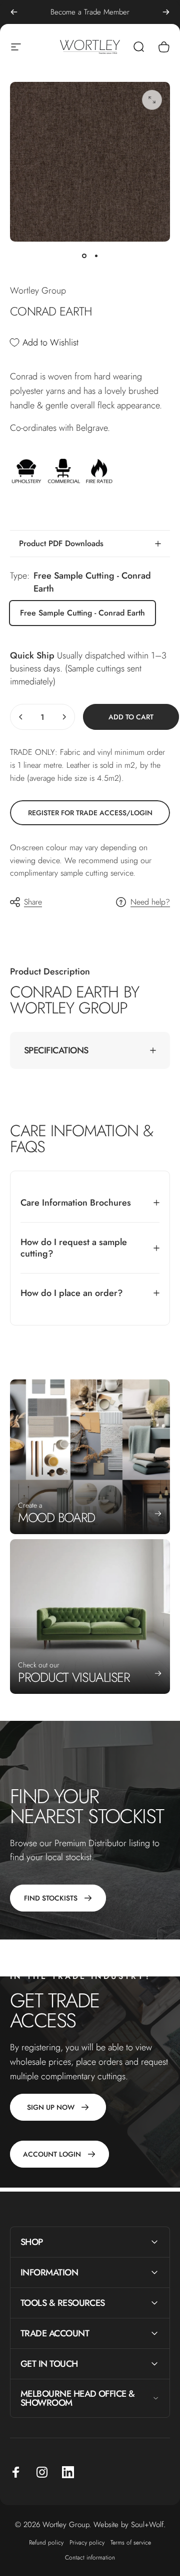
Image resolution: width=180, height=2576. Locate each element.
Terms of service (131, 2543)
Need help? (150, 902)
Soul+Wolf (147, 2525)
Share (33, 902)
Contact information (90, 2558)
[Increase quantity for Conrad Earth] (64, 717)
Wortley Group (38, 291)
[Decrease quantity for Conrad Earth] (21, 717)
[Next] (166, 12)
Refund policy (46, 2543)
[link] (90, 813)
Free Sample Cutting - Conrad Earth (82, 613)
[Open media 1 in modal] (152, 100)
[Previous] (14, 12)
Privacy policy (87, 2543)
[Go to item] (84, 256)
